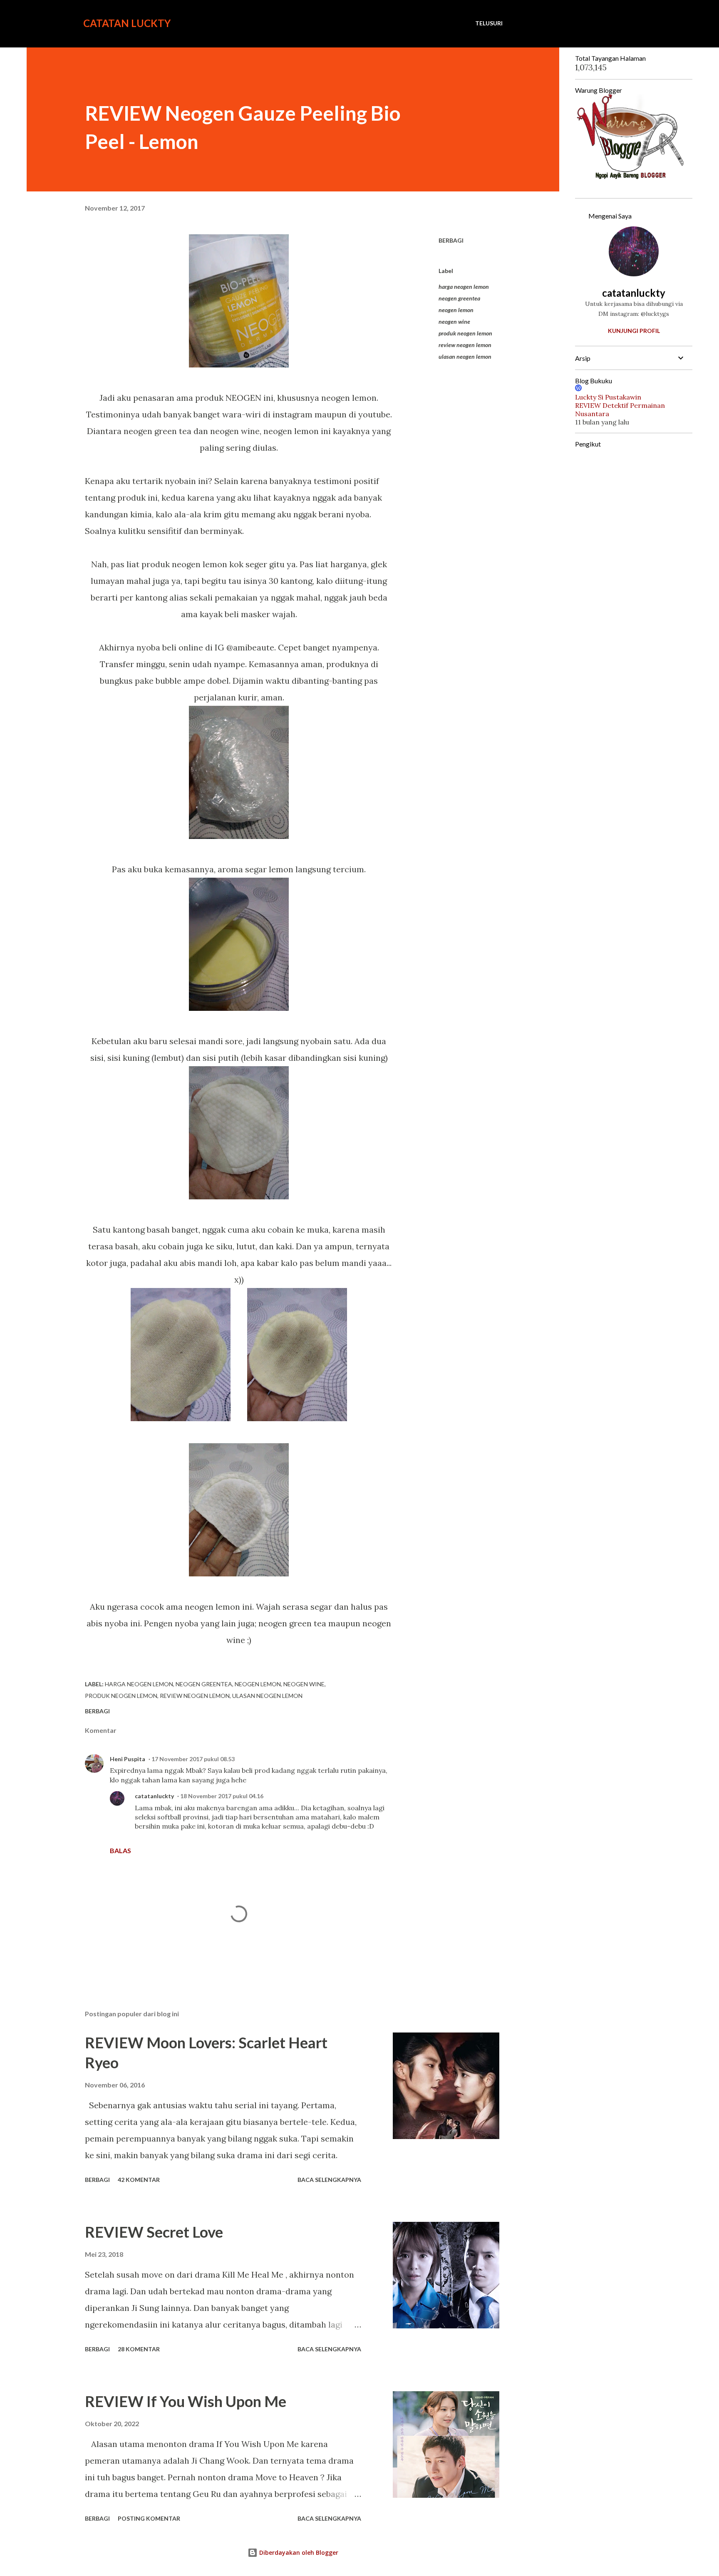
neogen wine (454, 321)
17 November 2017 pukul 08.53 (193, 1759)
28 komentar (139, 2349)
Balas (120, 1850)
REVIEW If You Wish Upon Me (186, 2401)
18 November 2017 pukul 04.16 (222, 1796)
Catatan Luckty (127, 23)
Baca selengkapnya (329, 2180)
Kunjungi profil (634, 331)
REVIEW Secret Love (154, 2232)
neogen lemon (456, 310)
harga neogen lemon (464, 287)
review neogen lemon (465, 345)
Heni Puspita (128, 1759)
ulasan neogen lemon (465, 356)
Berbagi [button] (451, 240)
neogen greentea (459, 298)
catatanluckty (154, 1796)
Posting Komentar (149, 2518)
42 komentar (139, 2180)
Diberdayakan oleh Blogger (298, 2552)
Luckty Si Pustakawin (608, 397)
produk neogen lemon (465, 333)
